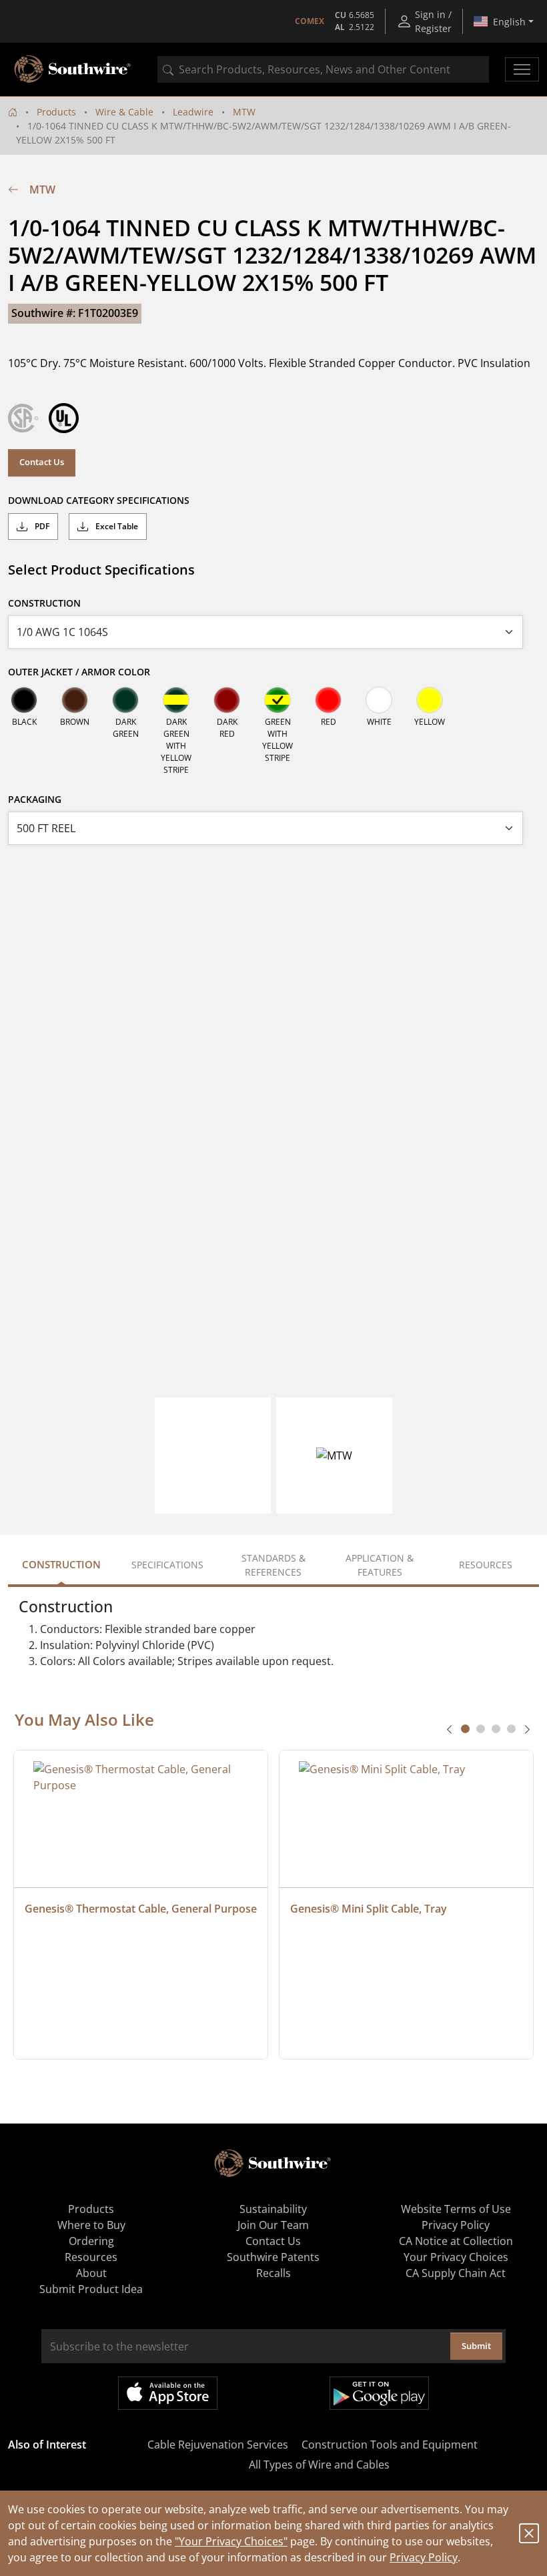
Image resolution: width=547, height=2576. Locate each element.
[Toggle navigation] (522, 69)
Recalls (273, 2273)
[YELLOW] (430, 700)
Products (56, 112)
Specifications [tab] (167, 1565)
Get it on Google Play (379, 2393)
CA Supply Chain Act (456, 2273)
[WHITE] (379, 700)
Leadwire (193, 112)
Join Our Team (273, 2225)
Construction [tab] (61, 1564)
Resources (91, 2257)
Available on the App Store (168, 2393)
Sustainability (273, 2209)
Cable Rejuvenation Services (218, 2445)
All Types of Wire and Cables (319, 2465)
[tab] (465, 1729)
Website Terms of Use (456, 2209)
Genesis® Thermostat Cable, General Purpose (141, 1909)
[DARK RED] (227, 700)
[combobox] (323, 69)
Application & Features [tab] (380, 1565)
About (91, 2273)
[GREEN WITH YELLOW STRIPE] (278, 700)
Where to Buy (91, 2225)
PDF (41, 526)
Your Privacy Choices (456, 2257)
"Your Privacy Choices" (231, 2541)
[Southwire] (73, 69)
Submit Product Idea (91, 2289)
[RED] (328, 700)
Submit (476, 2346)
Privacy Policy (424, 2557)
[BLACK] (24, 700)
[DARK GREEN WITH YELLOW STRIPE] (176, 700)
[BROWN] (75, 700)
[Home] (13, 112)
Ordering (91, 2241)
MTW (244, 112)
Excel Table (116, 526)
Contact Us (42, 462)
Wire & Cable (124, 112)
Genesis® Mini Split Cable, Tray (369, 1909)
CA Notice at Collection (456, 2241)
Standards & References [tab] (273, 1565)
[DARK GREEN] (125, 700)
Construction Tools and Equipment (390, 2445)
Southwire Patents (273, 2257)
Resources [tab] (486, 1565)
